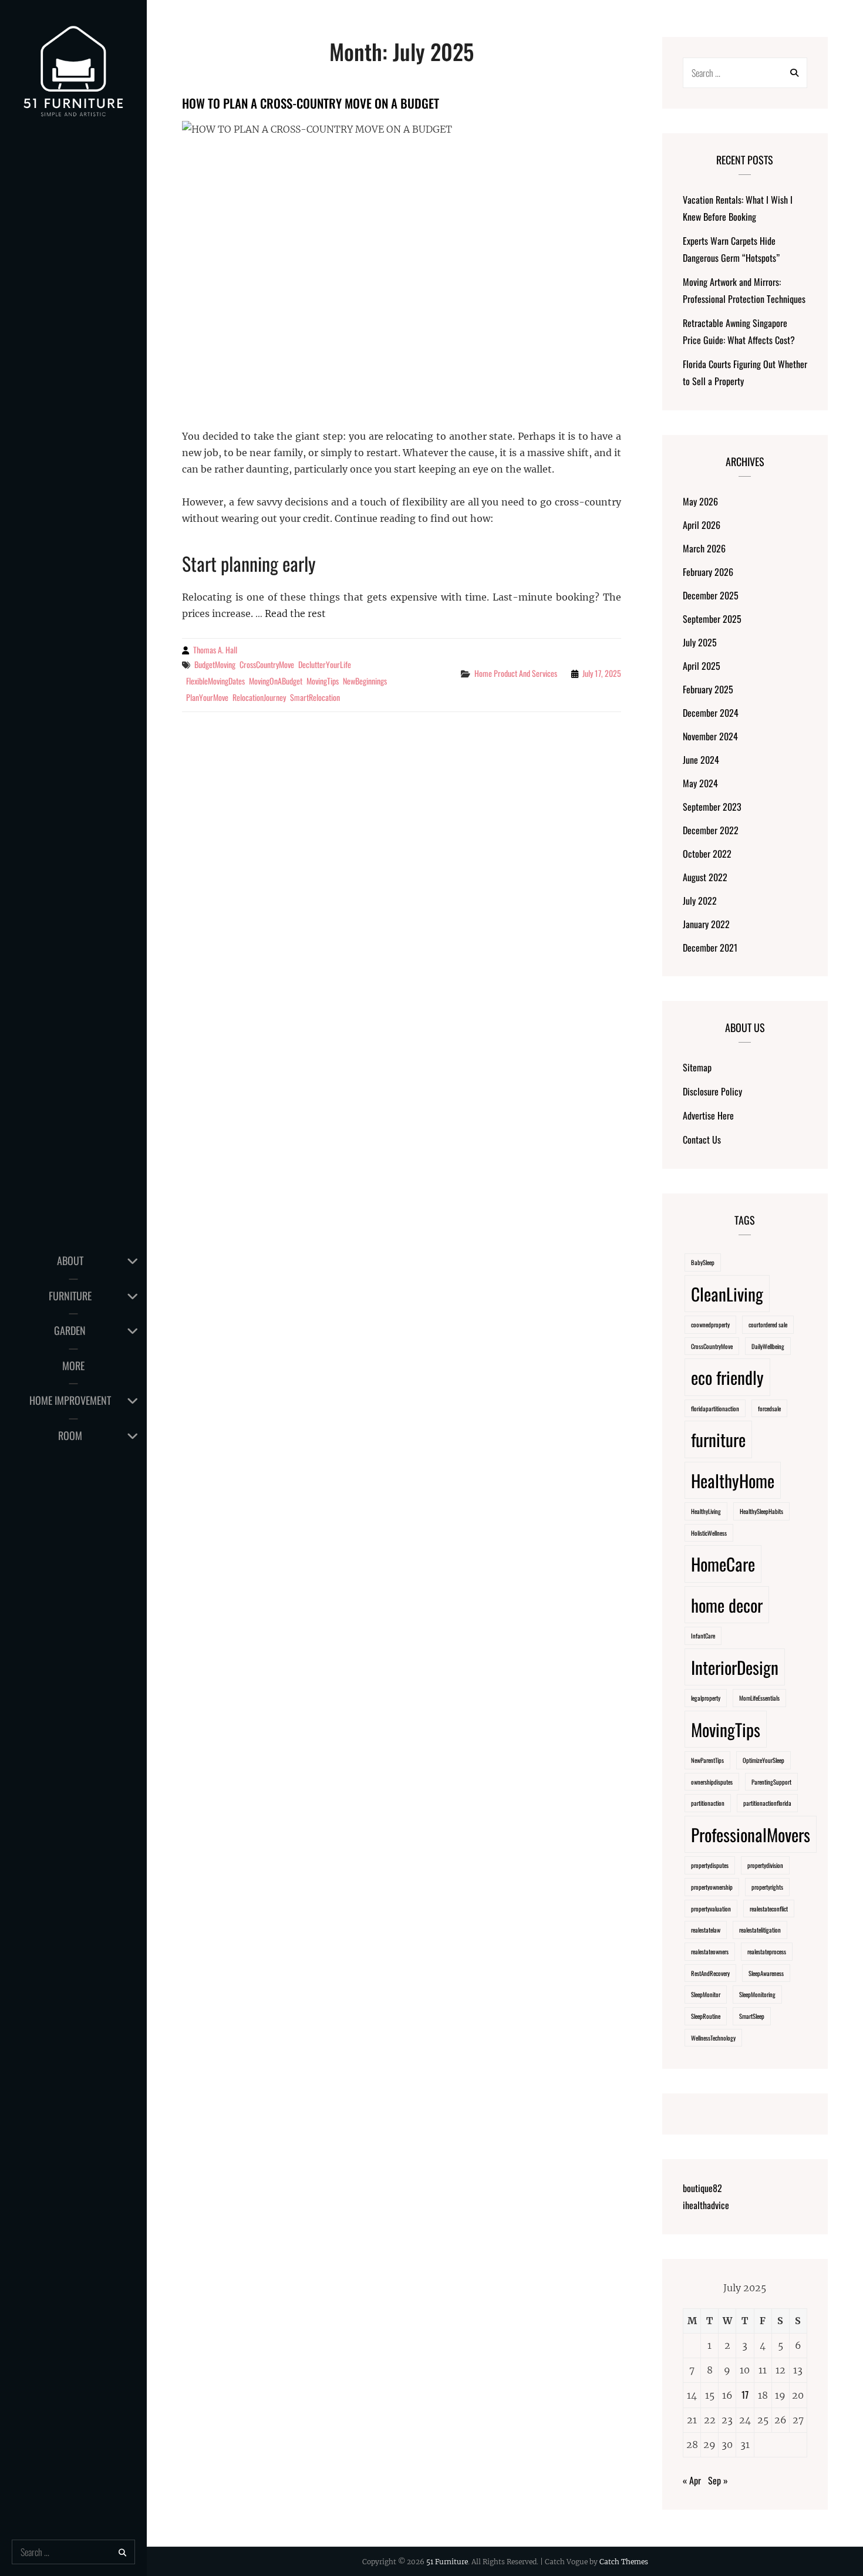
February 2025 (708, 689)
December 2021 (710, 948)
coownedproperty (710, 1324)
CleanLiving (727, 1294)
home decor (727, 1605)
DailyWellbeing (768, 1346)
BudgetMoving (215, 664)
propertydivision (765, 1865)
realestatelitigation (760, 1930)
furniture (718, 1439)
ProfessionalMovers (751, 1834)
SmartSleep (752, 2016)
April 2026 (702, 525)
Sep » (718, 2480)
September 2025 (712, 619)
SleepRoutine (706, 2016)
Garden (70, 1330)
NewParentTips (707, 1760)
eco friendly (727, 1377)
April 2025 (702, 666)
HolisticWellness (709, 1533)
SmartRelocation (315, 697)
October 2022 (707, 854)
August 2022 (705, 877)
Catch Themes (624, 2562)
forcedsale (769, 1408)
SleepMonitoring (757, 1994)
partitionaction (708, 1803)
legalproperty (706, 1698)
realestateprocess (767, 1951)
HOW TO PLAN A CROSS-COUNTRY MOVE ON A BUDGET (311, 103)
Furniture (70, 1296)
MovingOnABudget (276, 681)
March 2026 (704, 548)
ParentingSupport (771, 1782)
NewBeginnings (365, 681)
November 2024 (710, 736)
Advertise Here (708, 1115)
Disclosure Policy (712, 1091)
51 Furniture (447, 2562)
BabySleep (703, 1262)
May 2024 (700, 783)
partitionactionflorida (767, 1803)
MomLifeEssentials (759, 1698)
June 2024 (701, 760)
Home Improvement (70, 1400)
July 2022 (700, 901)
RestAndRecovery (710, 1973)
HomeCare (723, 1564)
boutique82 (702, 2188)
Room (70, 1435)
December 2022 (711, 830)
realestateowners (710, 1951)
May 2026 (700, 501)
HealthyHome (733, 1480)
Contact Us (702, 1139)
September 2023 (712, 807)
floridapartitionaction (715, 1408)
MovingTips (323, 681)
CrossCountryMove (267, 664)
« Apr (692, 2480)
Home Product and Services (516, 673)
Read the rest (295, 613)
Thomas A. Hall (215, 650)
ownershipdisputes (712, 1782)
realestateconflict (769, 1909)
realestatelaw (706, 1930)
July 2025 (700, 642)
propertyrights (767, 1887)
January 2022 (706, 924)
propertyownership (712, 1887)
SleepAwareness (766, 1973)
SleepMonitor (706, 1994)
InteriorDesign (735, 1667)
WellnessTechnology (713, 2038)
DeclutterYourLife (325, 664)
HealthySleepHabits (761, 1511)
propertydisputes (710, 1865)
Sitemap (697, 1067)
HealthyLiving (706, 1511)
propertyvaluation (711, 1909)
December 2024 (711, 713)
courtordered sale (768, 1324)
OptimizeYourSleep (763, 1760)
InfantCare (703, 1636)
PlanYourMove (207, 697)
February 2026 (708, 572)
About (70, 1260)
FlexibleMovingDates (215, 681)
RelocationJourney (259, 697)
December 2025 (711, 595)
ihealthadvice (706, 2205)
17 (745, 2395)
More (73, 1365)
